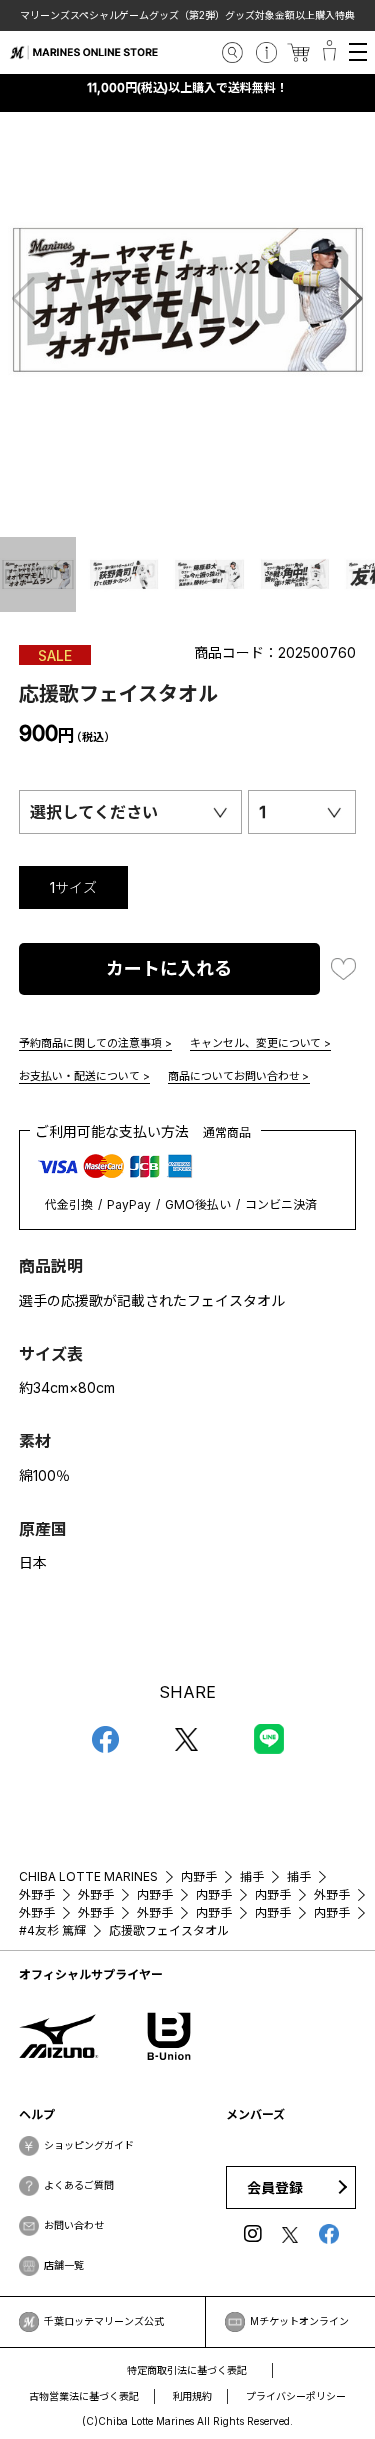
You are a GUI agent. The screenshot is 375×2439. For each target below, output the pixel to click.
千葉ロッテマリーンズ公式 (104, 2321)
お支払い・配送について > (84, 1076)
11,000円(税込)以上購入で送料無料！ (188, 87)
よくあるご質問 (79, 2185)
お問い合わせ (74, 2225)
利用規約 (193, 2396)
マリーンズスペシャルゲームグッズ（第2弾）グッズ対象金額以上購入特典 (168, 15)
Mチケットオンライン (299, 2321)
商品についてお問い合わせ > (239, 1076)
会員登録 (275, 2187)
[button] (351, 299)
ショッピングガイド (89, 2145)
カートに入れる (169, 968)
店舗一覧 (64, 2265)
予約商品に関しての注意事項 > (95, 1043)
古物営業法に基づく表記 (84, 2396)
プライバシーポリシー (296, 2396)
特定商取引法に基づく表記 (187, 2370)
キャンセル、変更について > (261, 1043)
